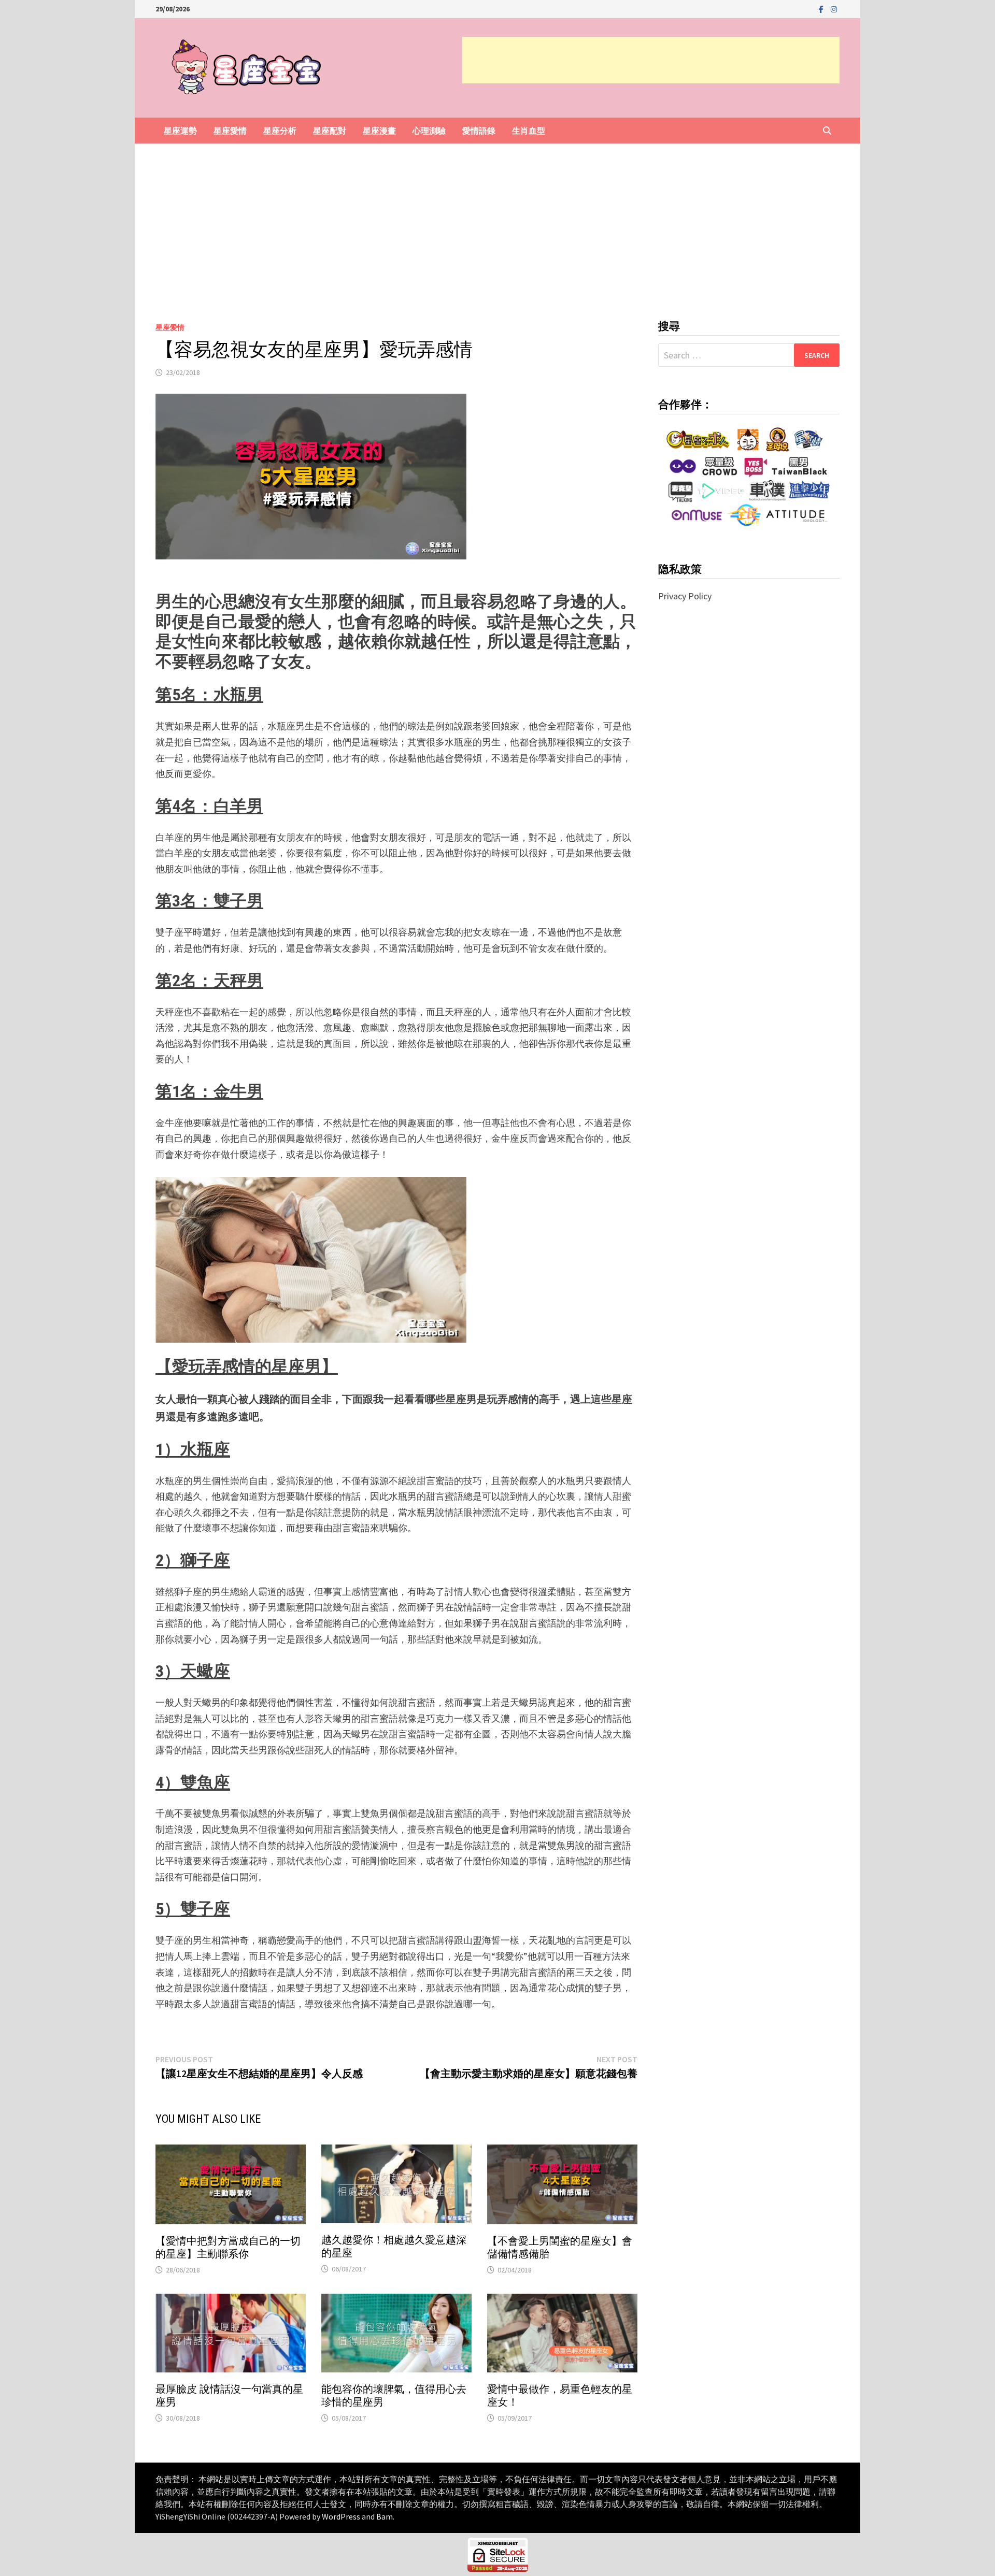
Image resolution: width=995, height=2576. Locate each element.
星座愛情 (230, 131)
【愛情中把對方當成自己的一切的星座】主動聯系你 (228, 2247)
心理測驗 (429, 131)
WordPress (341, 2516)
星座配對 (330, 131)
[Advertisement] (651, 60)
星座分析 (280, 131)
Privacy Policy (685, 596)
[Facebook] (822, 9)
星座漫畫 (379, 131)
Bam (385, 2516)
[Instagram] (834, 9)
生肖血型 (529, 131)
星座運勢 (180, 131)
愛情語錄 (479, 131)
